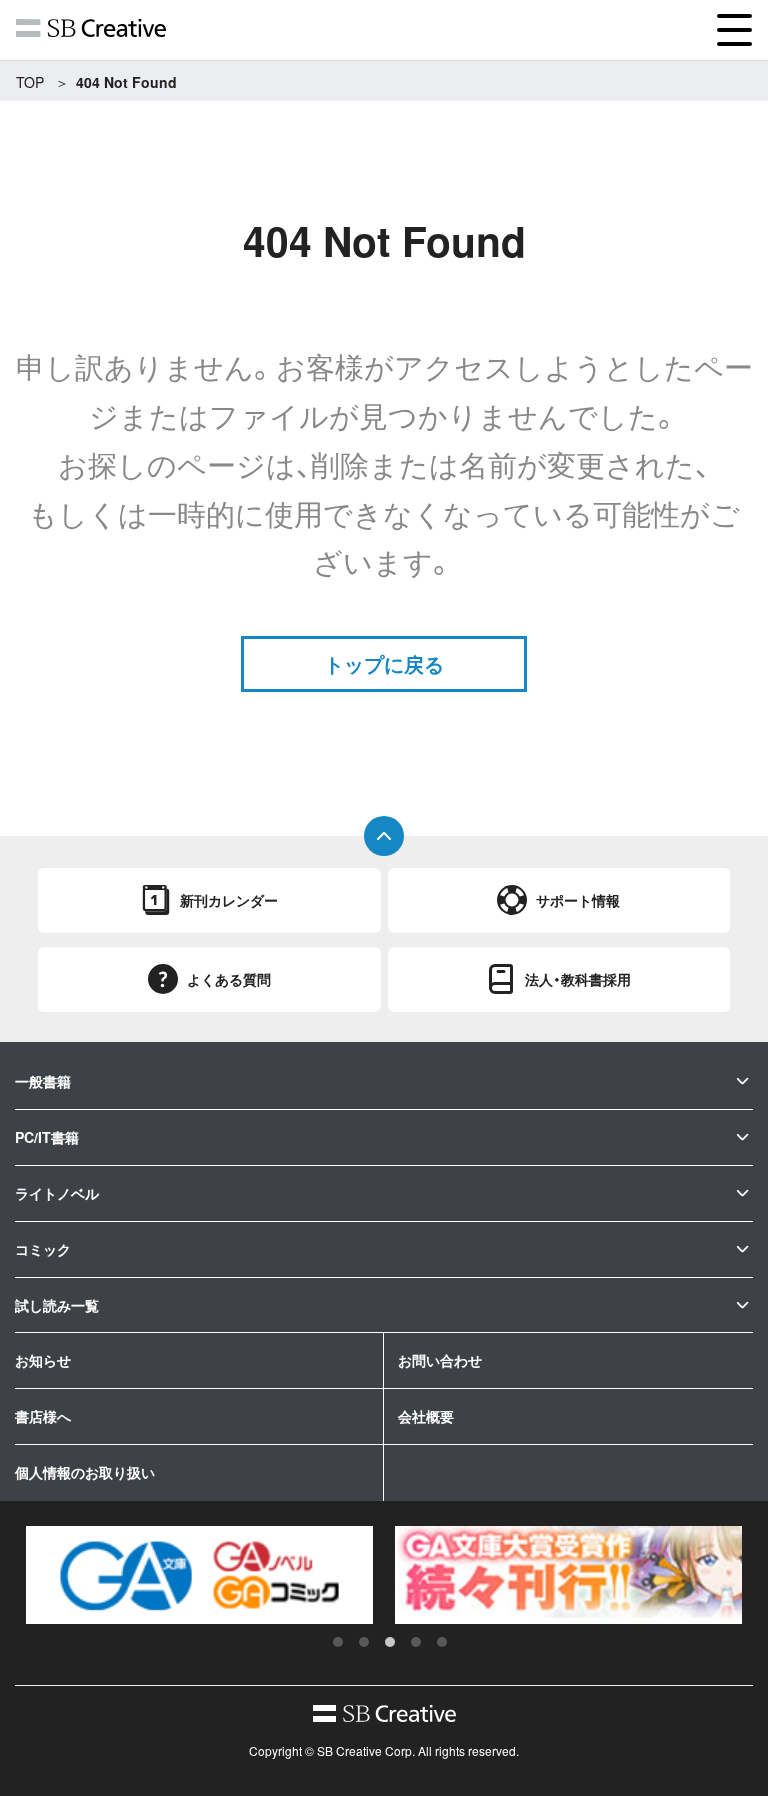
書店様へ (43, 1416)
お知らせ (43, 1360)
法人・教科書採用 (578, 979)
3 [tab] (390, 1642)
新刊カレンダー (229, 900)
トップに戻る (384, 663)
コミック (43, 1249)
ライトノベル (57, 1193)
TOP (30, 82)
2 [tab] (364, 1642)
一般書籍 (43, 1081)
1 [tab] (338, 1642)
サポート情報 (578, 900)
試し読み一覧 (57, 1305)
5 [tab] (442, 1642)
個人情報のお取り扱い (85, 1472)
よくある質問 (229, 979)
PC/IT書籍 (47, 1137)
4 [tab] (416, 1642)
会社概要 (426, 1416)
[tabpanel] (199, 1575)
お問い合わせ (440, 1360)
